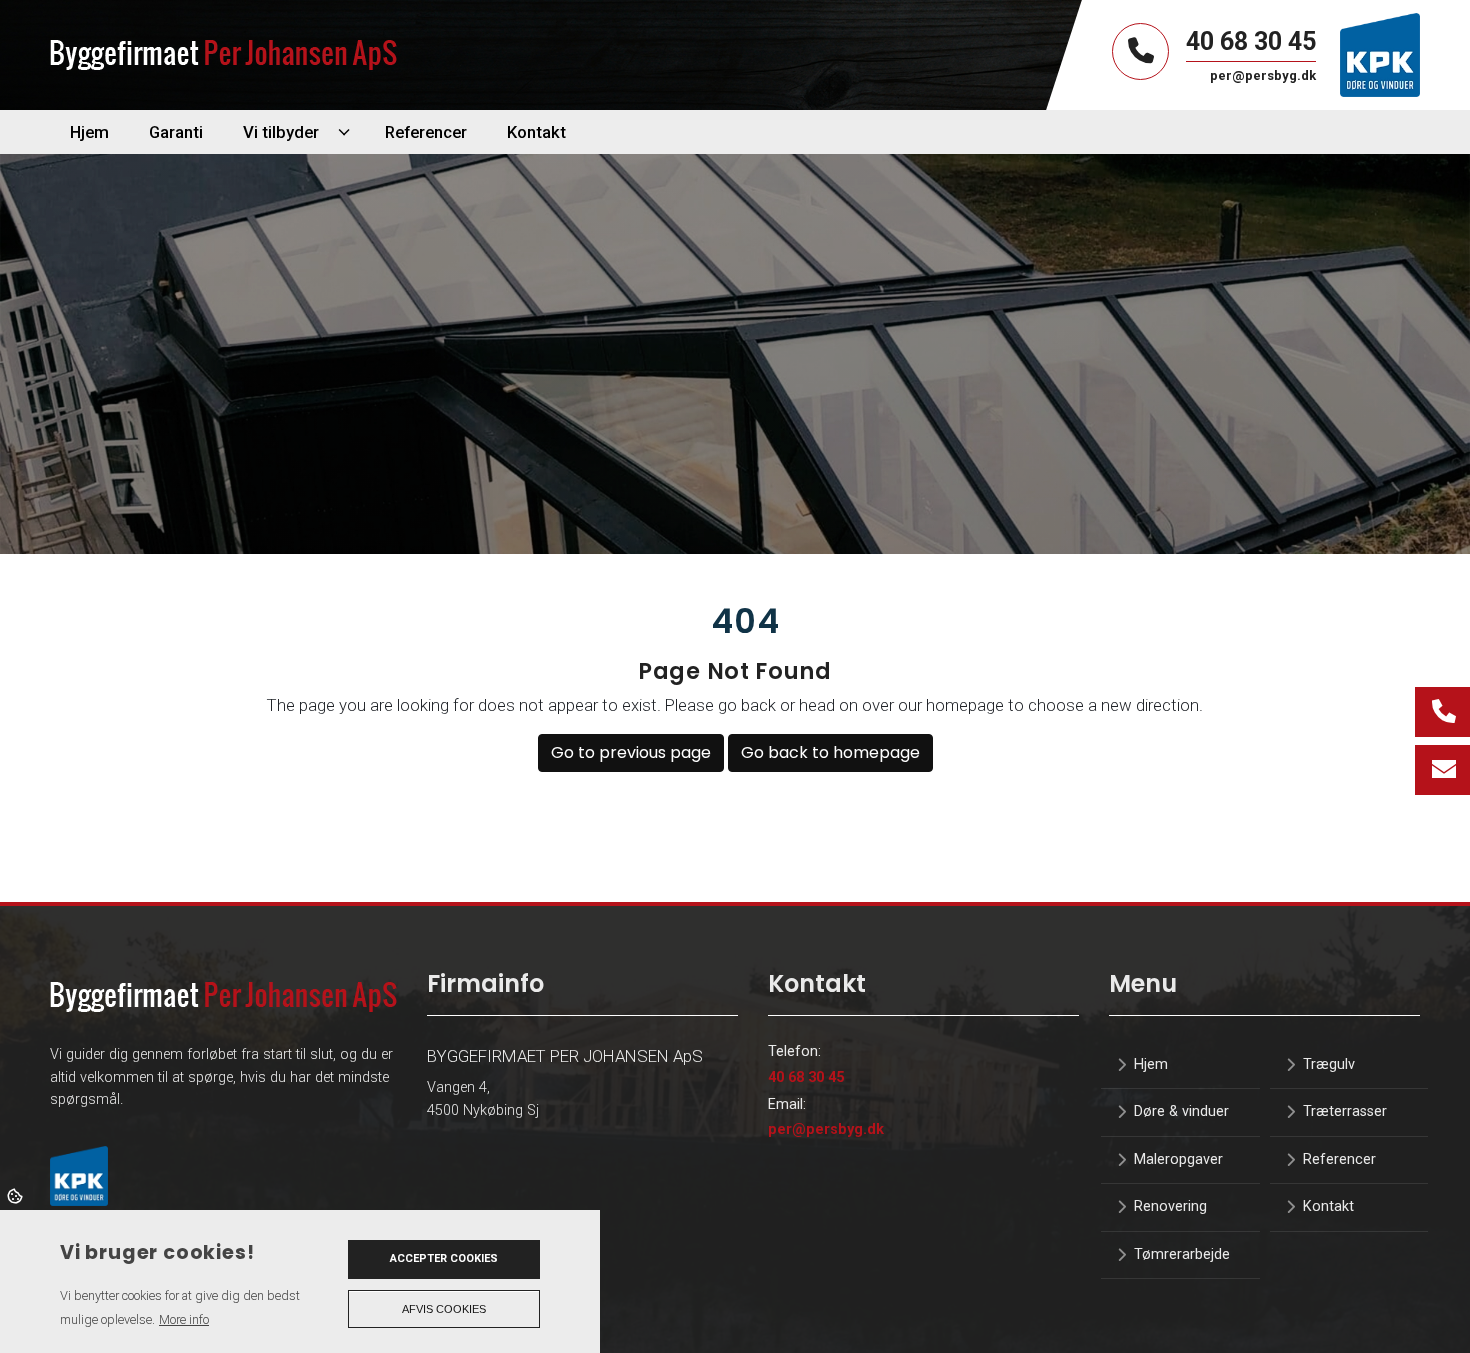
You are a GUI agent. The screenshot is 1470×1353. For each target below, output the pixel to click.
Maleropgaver (1178, 1160)
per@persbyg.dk (826, 1129)
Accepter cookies (444, 1258)
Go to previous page (631, 752)
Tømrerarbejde (1182, 1255)
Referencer (1339, 1160)
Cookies (16, 1195)
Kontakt (1328, 1207)
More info (184, 1319)
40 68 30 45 (1251, 41)
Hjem (1151, 1065)
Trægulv (1329, 1065)
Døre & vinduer (1181, 1112)
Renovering (1170, 1207)
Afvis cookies (444, 1309)
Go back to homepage (830, 752)
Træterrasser (1345, 1112)
